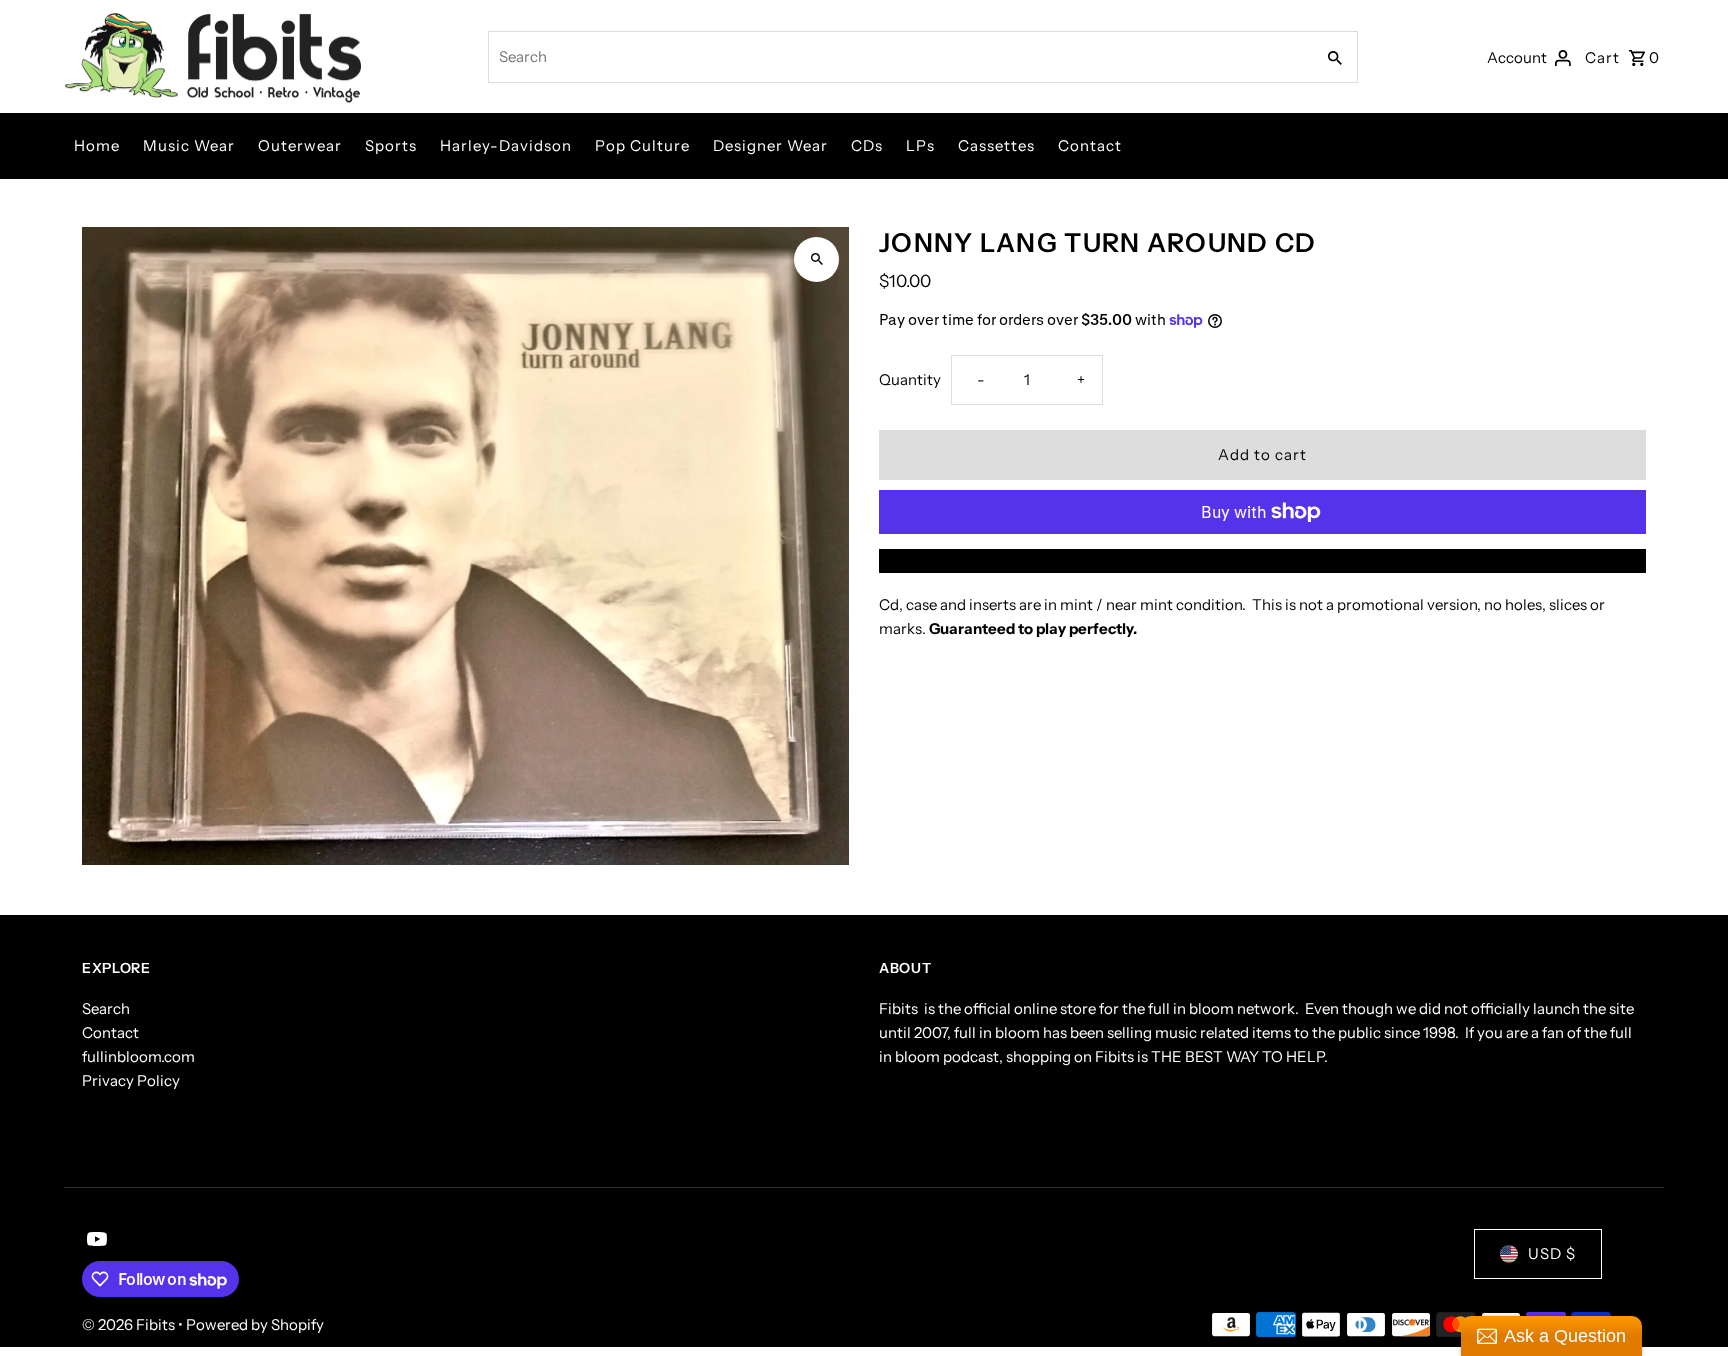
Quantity (910, 379)
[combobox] (899, 57)
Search (106, 1008)
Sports (391, 145)
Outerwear (300, 145)
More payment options (1263, 560)
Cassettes (996, 145)
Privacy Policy (131, 1080)
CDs (867, 145)
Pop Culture (642, 145)
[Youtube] (94, 1241)
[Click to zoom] (816, 259)
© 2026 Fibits (130, 1324)
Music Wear (189, 145)
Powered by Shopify (255, 1324)
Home (97, 145)
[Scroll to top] (1685, 1303)
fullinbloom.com (138, 1056)
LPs (920, 145)
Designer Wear (770, 145)
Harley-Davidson (506, 145)
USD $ (1552, 1253)
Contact (1090, 145)
